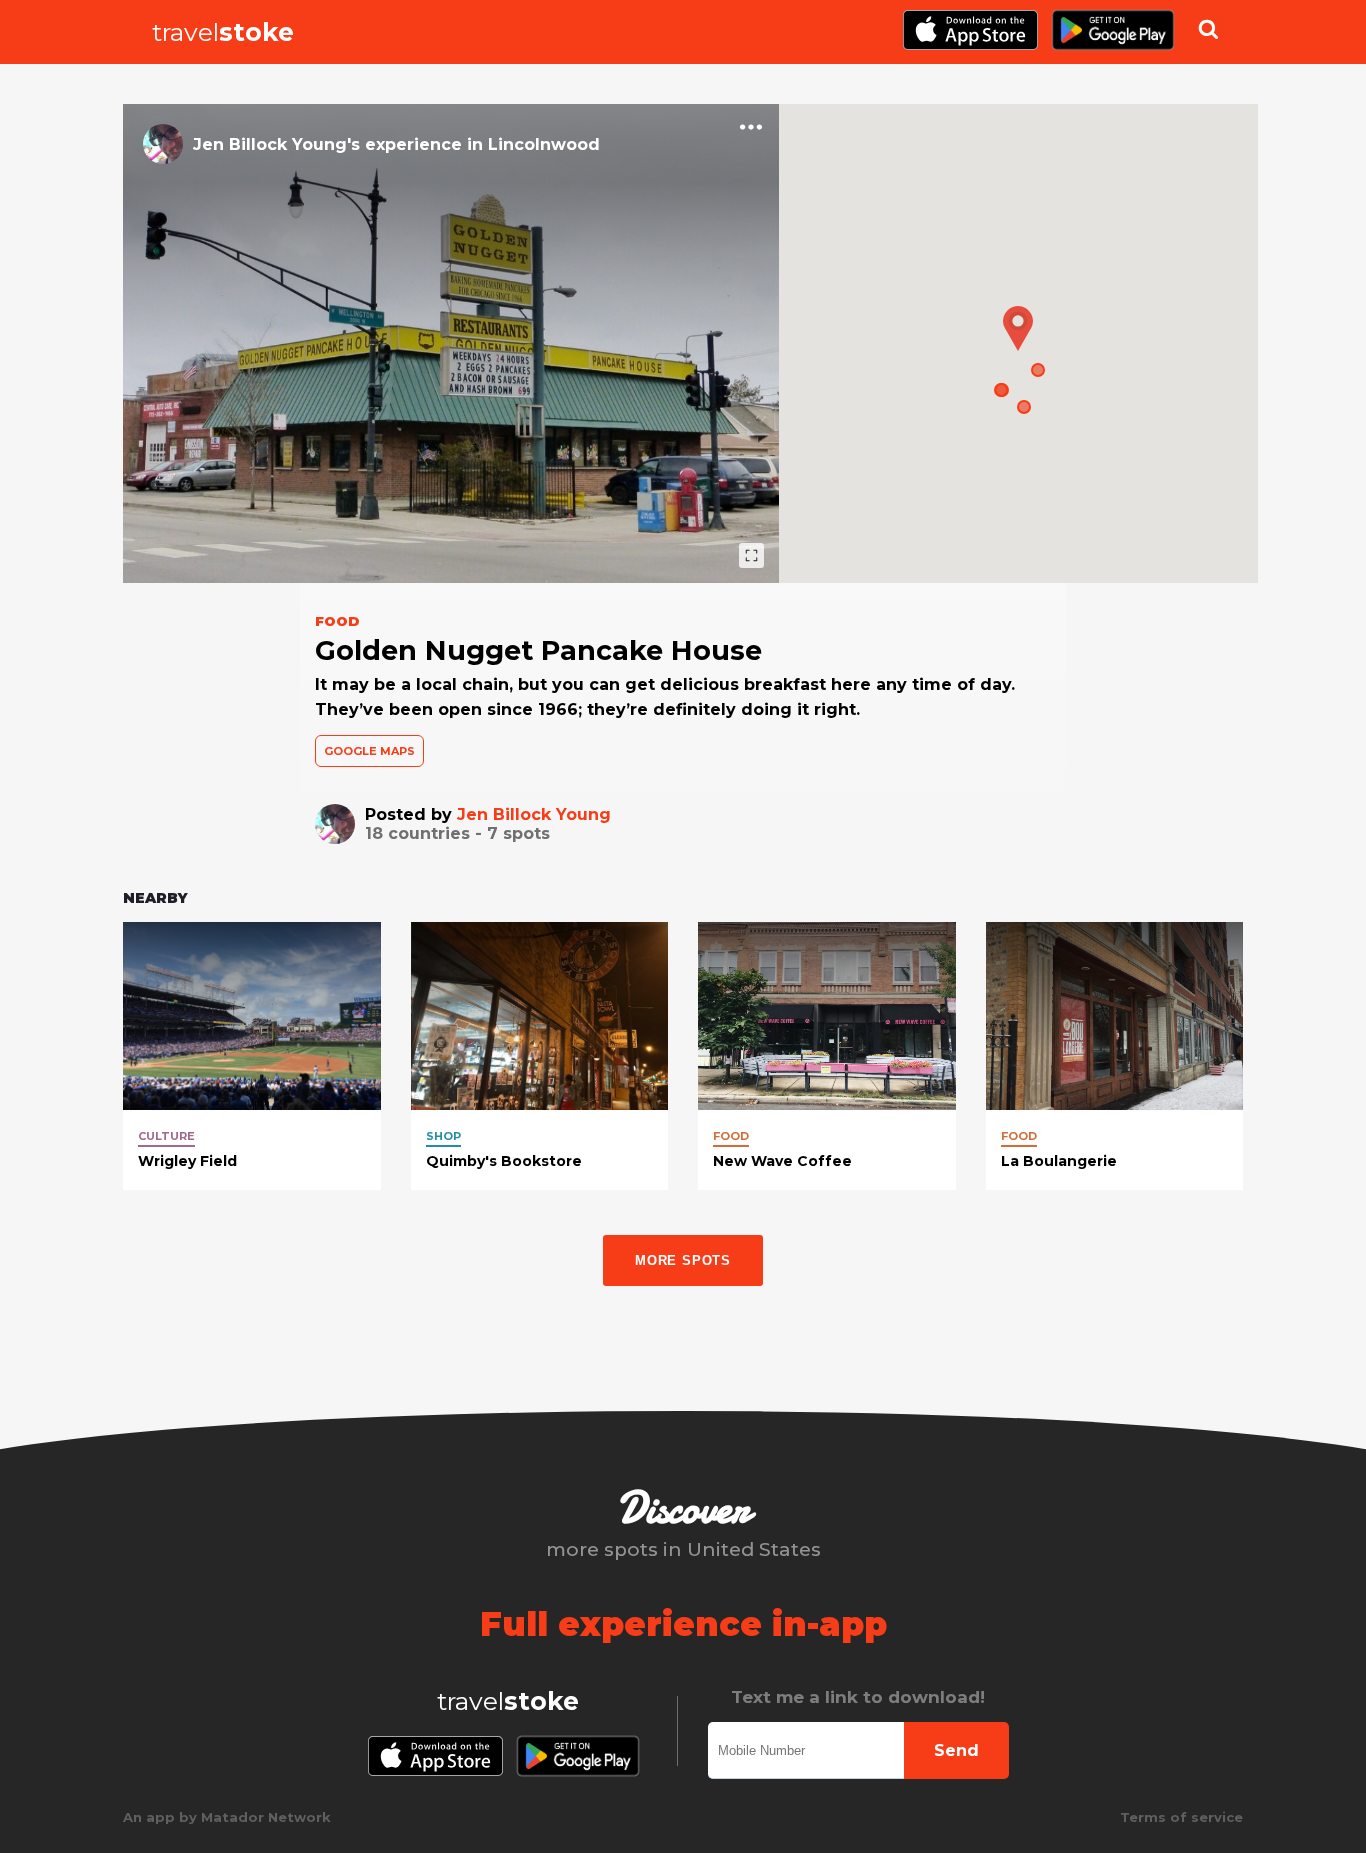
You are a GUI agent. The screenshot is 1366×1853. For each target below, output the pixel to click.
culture (166, 1136)
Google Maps (369, 751)
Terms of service (1181, 1817)
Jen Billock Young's (276, 144)
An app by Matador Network (227, 1817)
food (731, 1136)
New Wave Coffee (782, 1161)
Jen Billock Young (534, 814)
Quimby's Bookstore (504, 1161)
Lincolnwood (544, 144)
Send (956, 1750)
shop (443, 1136)
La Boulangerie (1059, 1161)
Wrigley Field (187, 1161)
